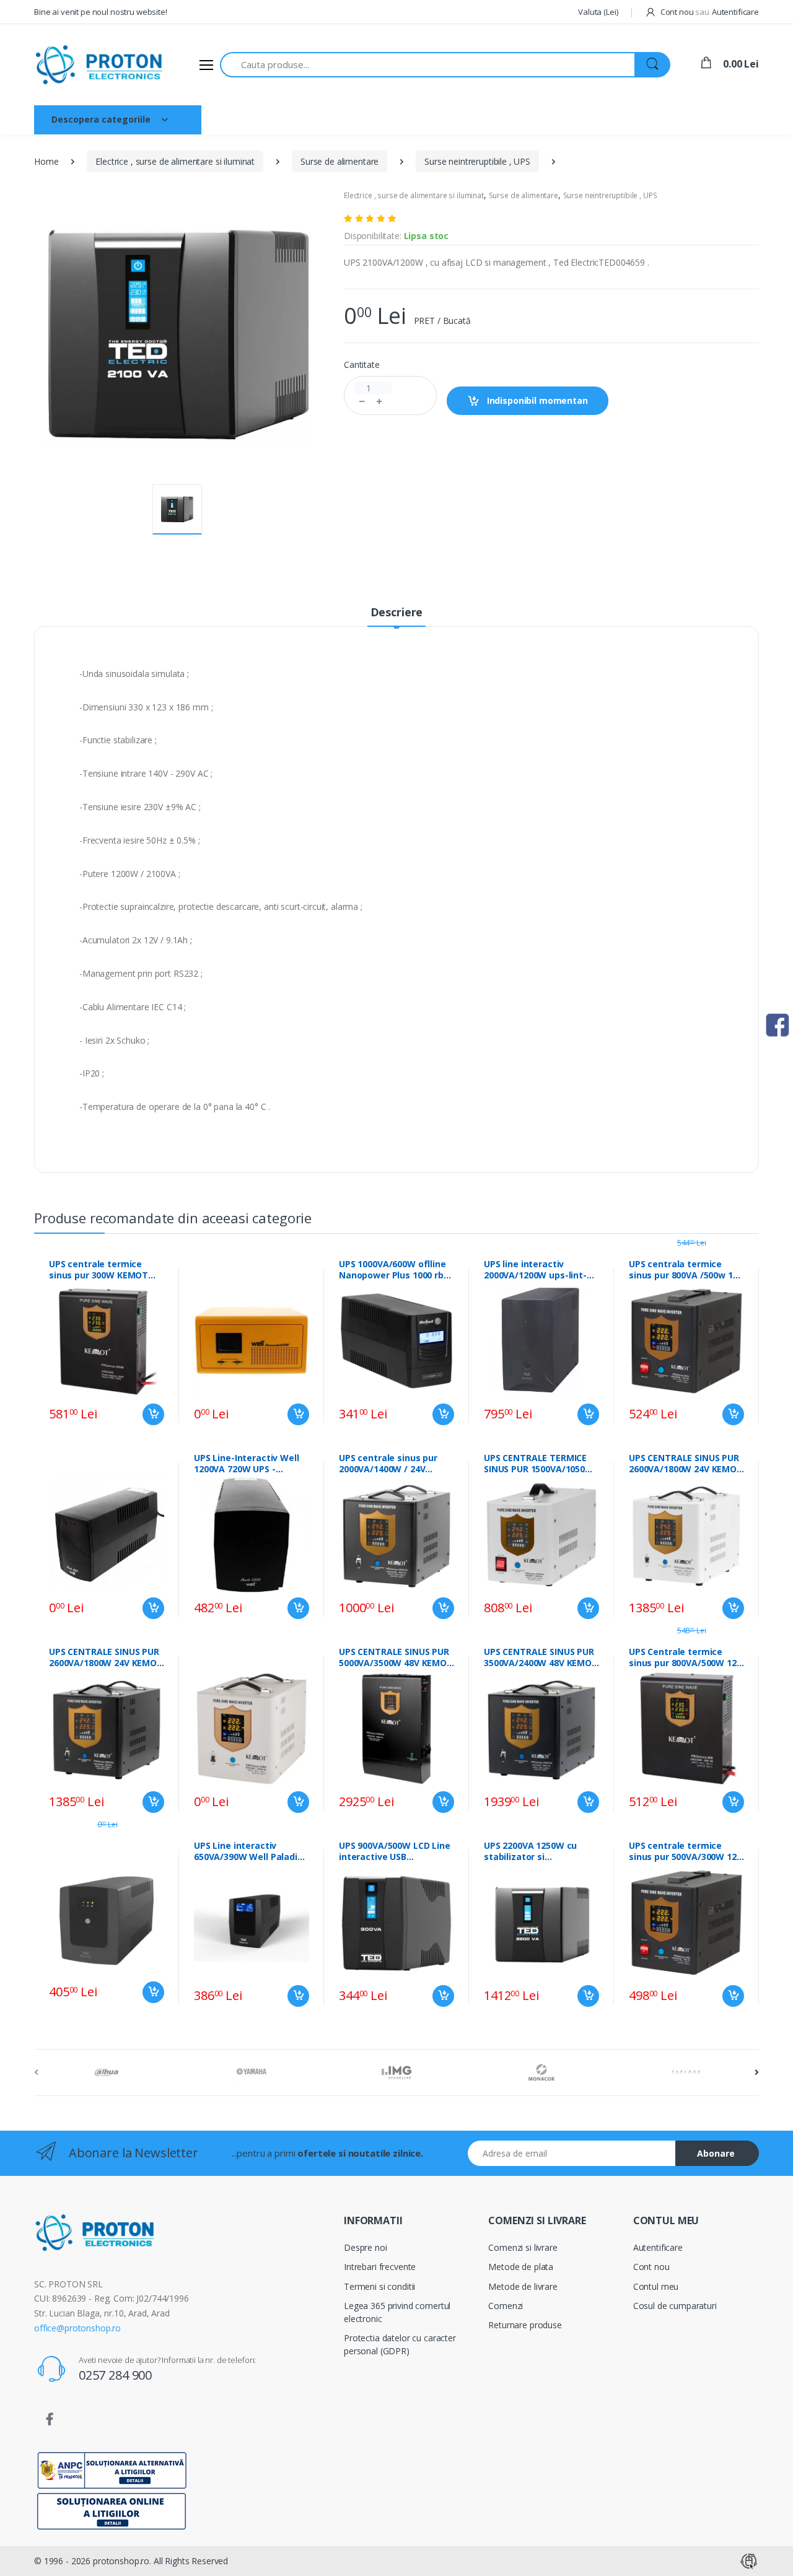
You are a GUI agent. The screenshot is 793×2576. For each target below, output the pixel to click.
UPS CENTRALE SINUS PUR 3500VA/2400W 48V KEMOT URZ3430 (541, 1657)
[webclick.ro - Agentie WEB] (749, 2560)
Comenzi (506, 2306)
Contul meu (656, 2286)
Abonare (716, 2153)
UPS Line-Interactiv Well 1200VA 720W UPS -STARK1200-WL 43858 (247, 1464)
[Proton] (100, 65)
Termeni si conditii (379, 2286)
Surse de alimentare (340, 161)
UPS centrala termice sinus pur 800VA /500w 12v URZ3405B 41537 (686, 1270)
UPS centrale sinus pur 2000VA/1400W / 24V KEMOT (388, 1464)
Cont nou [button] (684, 12)
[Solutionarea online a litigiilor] (112, 2510)
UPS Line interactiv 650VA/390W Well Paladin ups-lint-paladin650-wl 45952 (248, 1851)
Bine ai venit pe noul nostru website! (101, 12)
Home (46, 161)
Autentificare (658, 2247)
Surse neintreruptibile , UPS (477, 161)
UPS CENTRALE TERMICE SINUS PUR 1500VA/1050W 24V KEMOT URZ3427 (539, 1464)
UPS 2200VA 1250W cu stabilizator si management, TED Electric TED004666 (530, 1851)
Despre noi (290, 119)
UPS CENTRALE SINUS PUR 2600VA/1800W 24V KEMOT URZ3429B (106, 1657)
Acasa (233, 119)
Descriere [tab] (397, 612)
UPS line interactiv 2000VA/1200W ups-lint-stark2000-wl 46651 (535, 1270)
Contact (411, 119)
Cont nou (651, 2267)
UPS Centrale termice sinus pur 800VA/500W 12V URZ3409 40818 (686, 1657)
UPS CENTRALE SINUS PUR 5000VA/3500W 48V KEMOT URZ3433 (396, 1657)
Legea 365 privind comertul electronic (397, 2312)
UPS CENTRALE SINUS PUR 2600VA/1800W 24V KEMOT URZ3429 (686, 1464)
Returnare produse (525, 2325)
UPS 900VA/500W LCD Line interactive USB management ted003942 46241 (395, 1851)
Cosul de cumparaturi (675, 2306)
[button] (598, 12)
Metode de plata (521, 2267)
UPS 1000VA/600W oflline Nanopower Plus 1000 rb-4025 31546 (393, 1270)
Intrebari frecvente (380, 2267)
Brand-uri (353, 119)
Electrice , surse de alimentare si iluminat (175, 161)
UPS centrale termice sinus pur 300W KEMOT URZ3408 (99, 1270)
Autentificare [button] (735, 12)
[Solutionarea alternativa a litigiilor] (112, 2469)
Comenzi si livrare (523, 2247)
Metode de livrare (523, 2286)
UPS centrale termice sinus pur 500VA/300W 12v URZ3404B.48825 (685, 1851)
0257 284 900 (115, 2375)
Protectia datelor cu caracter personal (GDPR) (400, 2344)
